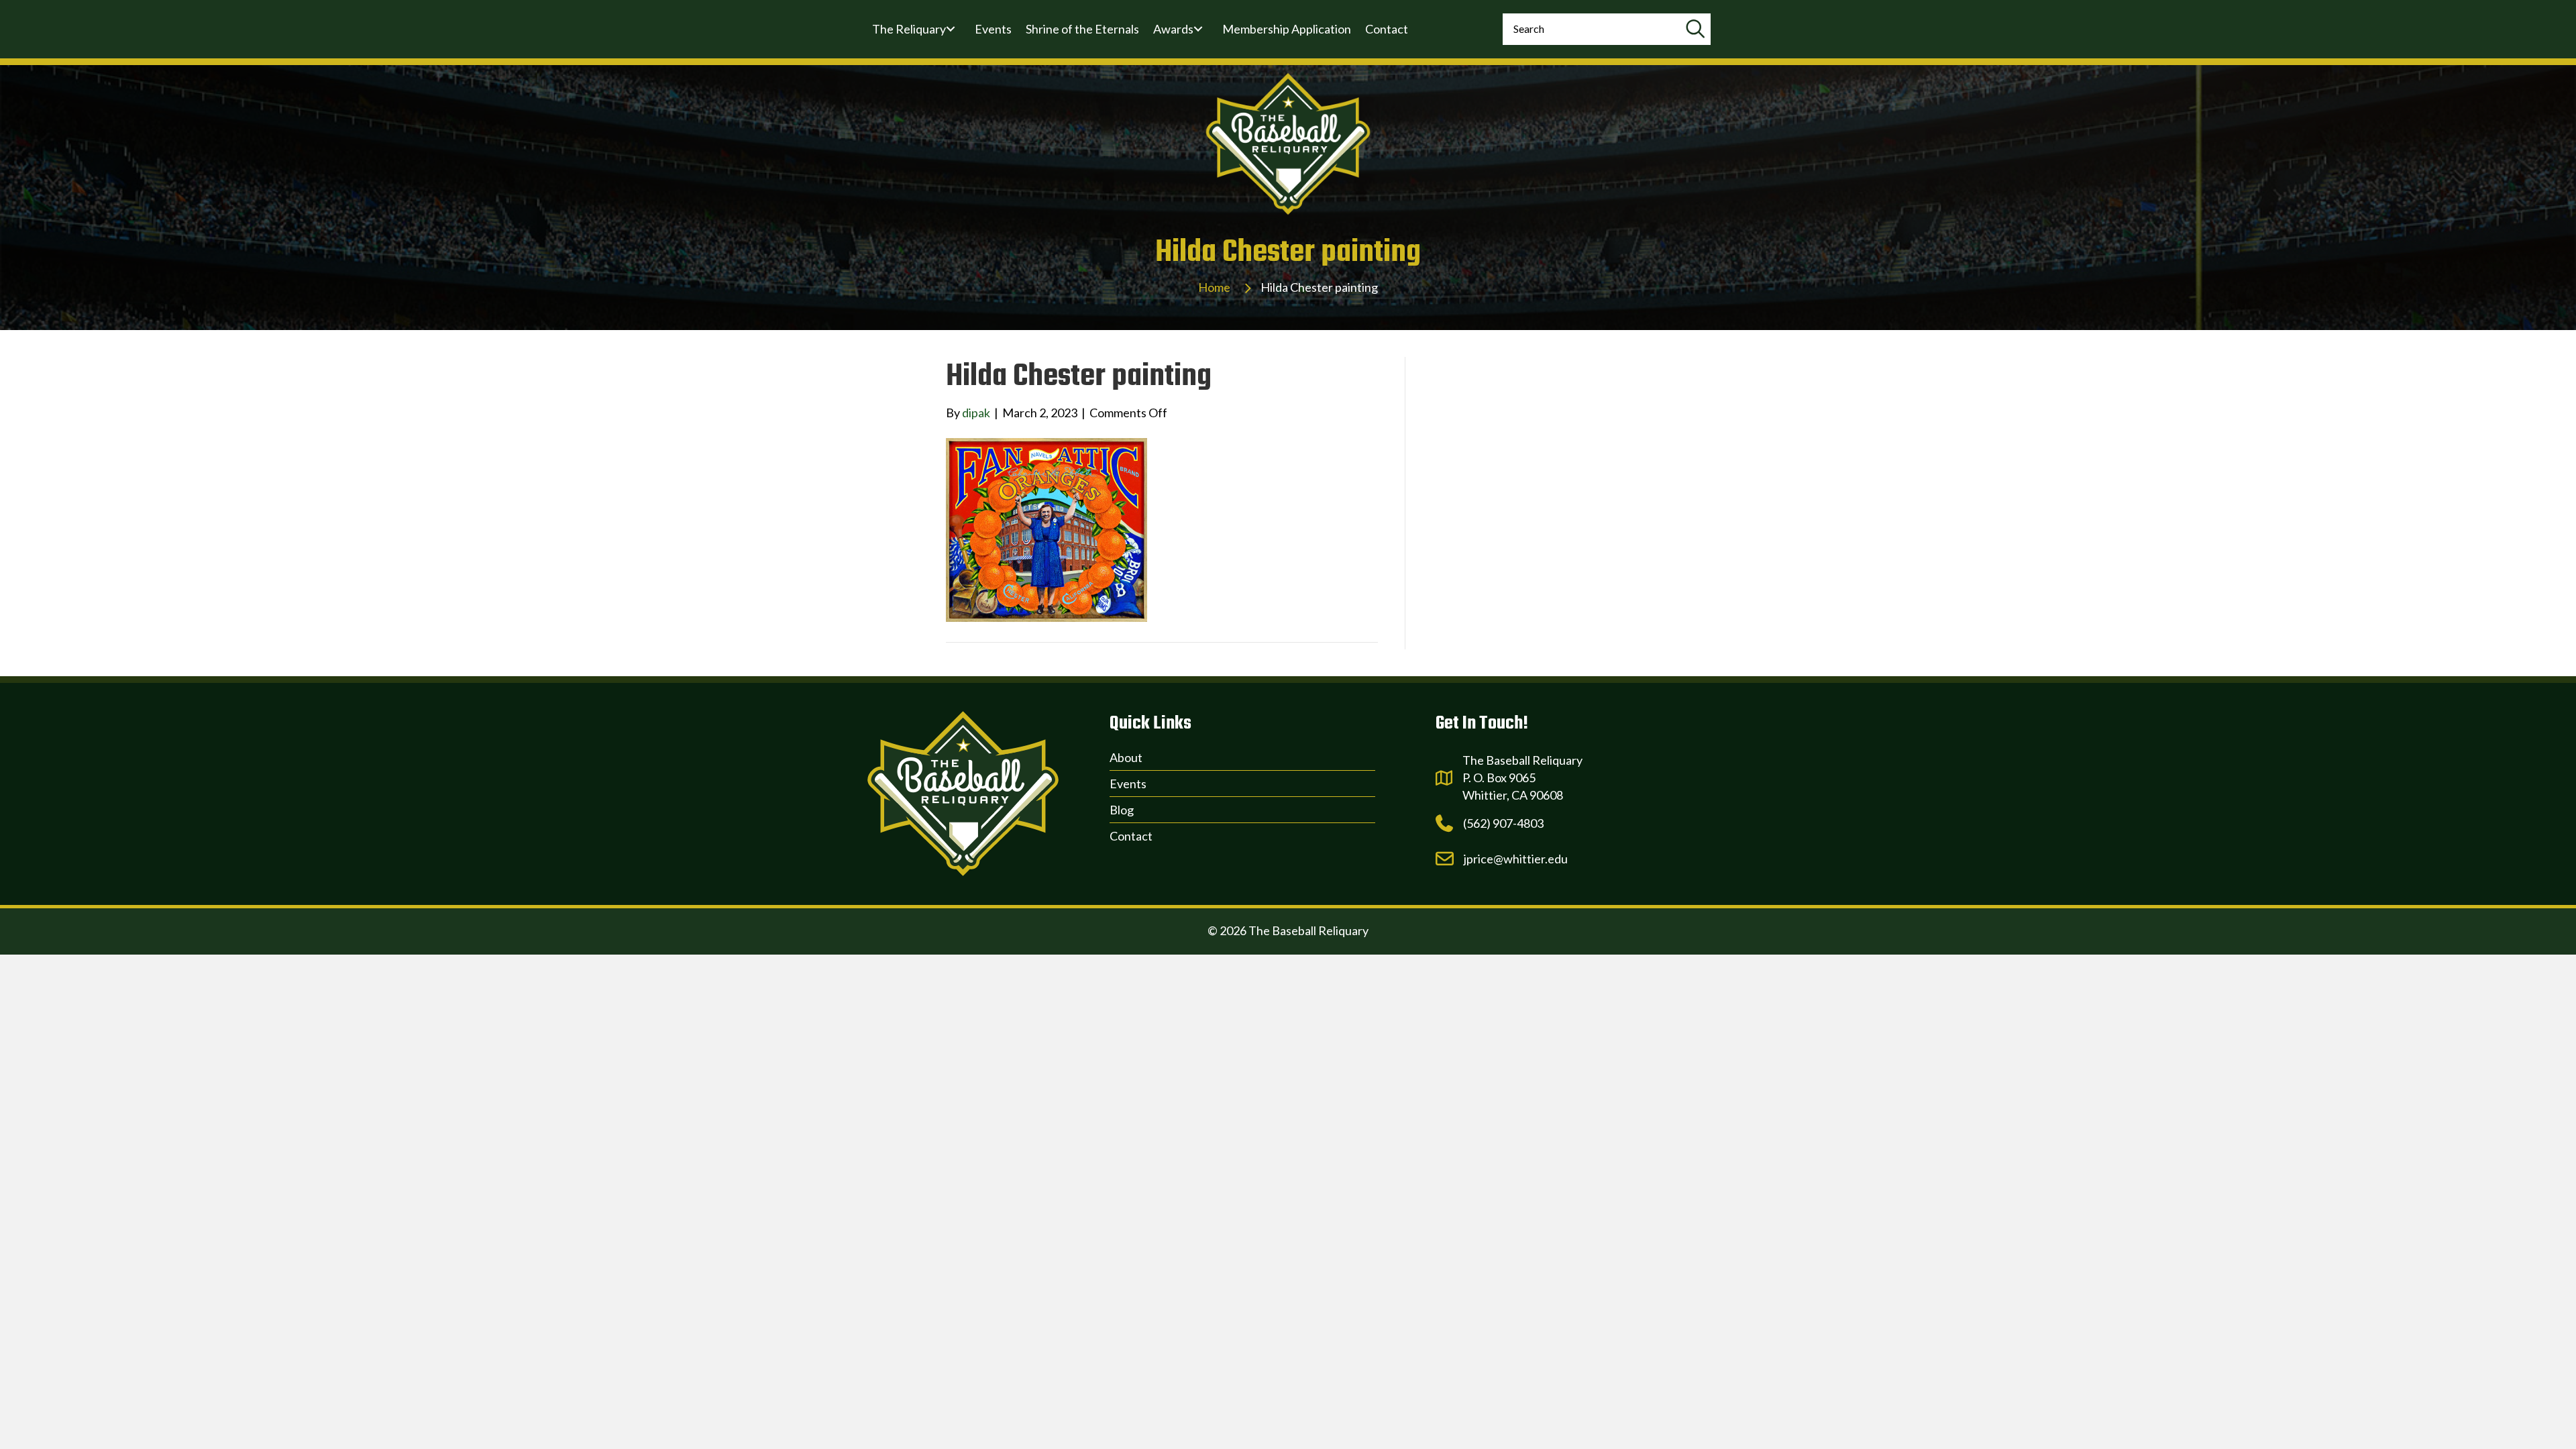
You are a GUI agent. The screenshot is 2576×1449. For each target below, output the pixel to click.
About (1126, 757)
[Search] (1695, 29)
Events (1128, 784)
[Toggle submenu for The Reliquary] (951, 29)
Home (1214, 287)
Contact (1131, 836)
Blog (1122, 810)
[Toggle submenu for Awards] (1198, 29)
